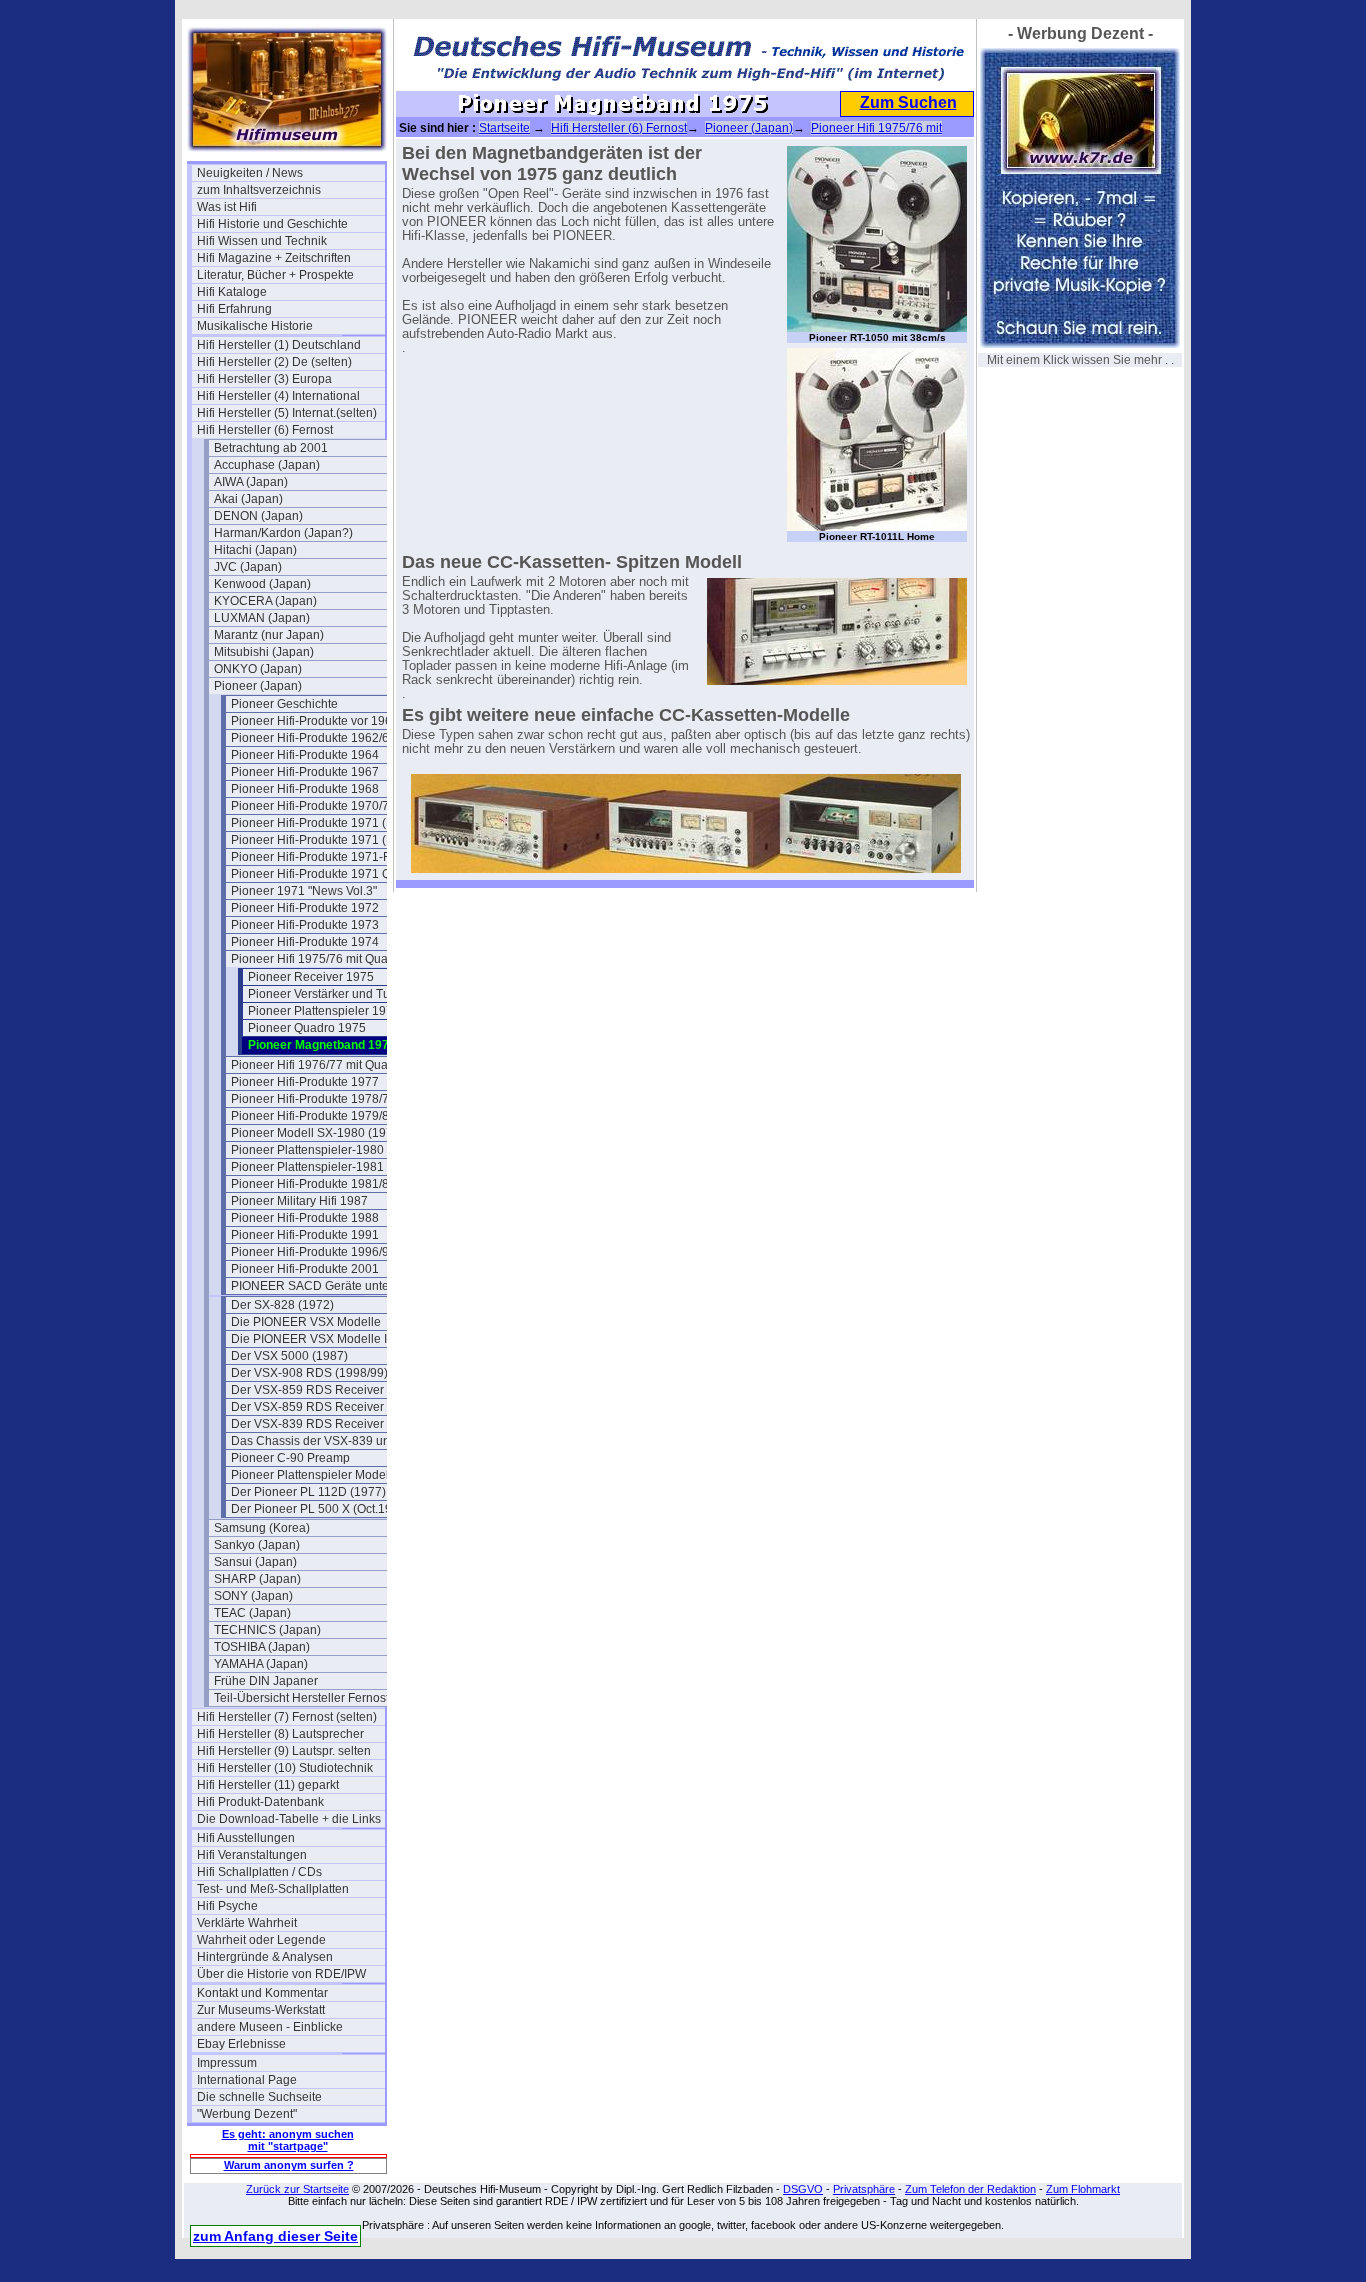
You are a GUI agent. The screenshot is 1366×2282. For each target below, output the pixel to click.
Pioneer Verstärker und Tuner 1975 (342, 994)
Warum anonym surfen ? (289, 2165)
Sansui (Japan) (255, 1562)
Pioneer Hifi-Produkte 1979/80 (313, 1116)
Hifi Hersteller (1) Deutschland (279, 345)
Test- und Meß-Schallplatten (273, 1889)
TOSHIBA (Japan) (262, 1647)
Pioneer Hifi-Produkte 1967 (305, 772)
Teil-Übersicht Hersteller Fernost (301, 1698)
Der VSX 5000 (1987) (289, 1356)
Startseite (504, 128)
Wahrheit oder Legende (261, 1940)
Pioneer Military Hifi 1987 (299, 1201)
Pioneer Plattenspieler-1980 (307, 1150)
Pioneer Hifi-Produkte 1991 (305, 1235)
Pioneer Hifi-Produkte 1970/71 (313, 806)
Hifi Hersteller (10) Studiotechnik (285, 1768)
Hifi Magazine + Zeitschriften (274, 258)
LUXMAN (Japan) (262, 618)
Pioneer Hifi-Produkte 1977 (305, 1082)
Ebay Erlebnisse (241, 2044)
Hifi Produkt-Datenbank (260, 1802)
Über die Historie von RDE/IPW (281, 1974)
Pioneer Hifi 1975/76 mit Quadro (318, 959)
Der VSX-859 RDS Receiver (307, 1390)
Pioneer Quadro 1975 (307, 1028)
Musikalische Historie (255, 326)
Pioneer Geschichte (284, 704)
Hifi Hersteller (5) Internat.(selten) (287, 413)
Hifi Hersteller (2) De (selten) (274, 362)
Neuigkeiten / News (250, 173)
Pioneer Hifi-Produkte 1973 (305, 925)
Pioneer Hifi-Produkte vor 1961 (315, 721)
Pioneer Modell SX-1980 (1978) (317, 1133)
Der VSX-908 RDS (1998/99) (309, 1373)
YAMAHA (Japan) (261, 1664)
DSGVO (803, 2189)
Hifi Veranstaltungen (252, 1855)
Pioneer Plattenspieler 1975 (324, 1011)
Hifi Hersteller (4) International (278, 396)
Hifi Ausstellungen (246, 1838)
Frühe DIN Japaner (266, 1681)
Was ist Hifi (227, 207)
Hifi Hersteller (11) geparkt (268, 1785)
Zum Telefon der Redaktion (970, 2189)
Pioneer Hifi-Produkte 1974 (305, 942)
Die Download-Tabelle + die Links (289, 1819)
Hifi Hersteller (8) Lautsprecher (280, 1734)
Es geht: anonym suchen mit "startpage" (288, 2140)
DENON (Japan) (258, 516)
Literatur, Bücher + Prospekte (275, 275)
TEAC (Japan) (252, 1613)
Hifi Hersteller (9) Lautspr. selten (284, 1751)
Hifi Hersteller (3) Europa (264, 379)
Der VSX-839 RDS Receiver (307, 1424)
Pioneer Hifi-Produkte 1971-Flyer (320, 857)
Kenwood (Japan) (262, 584)
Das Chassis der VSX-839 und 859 (325, 1441)
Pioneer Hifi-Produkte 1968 (305, 789)
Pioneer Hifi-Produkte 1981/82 (313, 1184)
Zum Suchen (908, 102)
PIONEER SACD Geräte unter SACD (325, 1286)
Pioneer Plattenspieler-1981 (307, 1167)
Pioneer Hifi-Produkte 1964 (305, 755)
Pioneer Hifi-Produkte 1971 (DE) (319, 840)
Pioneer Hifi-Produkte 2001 (305, 1269)
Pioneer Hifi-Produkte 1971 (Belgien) (325, 823)
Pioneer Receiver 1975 (311, 977)
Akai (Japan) (248, 499)
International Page (247, 2080)
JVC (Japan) (248, 567)
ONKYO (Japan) (258, 669)
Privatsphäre (864, 2189)
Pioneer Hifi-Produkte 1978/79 (313, 1099)
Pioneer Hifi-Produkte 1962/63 (313, 738)
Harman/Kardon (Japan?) (283, 533)
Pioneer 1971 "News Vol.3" (304, 891)
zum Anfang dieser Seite (275, 2236)
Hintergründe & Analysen (265, 1957)
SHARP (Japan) (257, 1579)
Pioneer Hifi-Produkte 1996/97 (313, 1252)
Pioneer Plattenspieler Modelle (315, 1475)
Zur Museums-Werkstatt (261, 2010)
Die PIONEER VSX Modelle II (310, 1339)
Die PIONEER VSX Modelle (306, 1322)
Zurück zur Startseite (297, 2189)
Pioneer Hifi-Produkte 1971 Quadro (325, 874)
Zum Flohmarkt (1083, 2189)
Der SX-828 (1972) (282, 1305)
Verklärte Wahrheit (247, 1923)
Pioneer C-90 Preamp (290, 1458)
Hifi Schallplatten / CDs (259, 1872)
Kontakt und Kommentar (262, 1993)
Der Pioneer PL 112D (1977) (308, 1492)
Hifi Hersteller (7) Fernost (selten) (287, 1717)
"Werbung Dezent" (247, 2114)
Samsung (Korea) (262, 1528)
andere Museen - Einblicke (270, 2027)
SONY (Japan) (253, 1596)
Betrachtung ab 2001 (271, 448)
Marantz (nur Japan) (269, 635)
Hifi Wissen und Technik (262, 241)
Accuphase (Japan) (267, 465)
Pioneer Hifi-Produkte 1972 (305, 908)
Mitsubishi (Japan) (264, 652)
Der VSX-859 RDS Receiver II (312, 1407)
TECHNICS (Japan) (267, 1630)
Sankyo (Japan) (257, 1545)
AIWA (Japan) (251, 482)
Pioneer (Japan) (258, 686)
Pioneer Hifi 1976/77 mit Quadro (318, 1065)
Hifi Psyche (227, 1906)
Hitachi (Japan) (255, 550)
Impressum (227, 2063)
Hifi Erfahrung (234, 309)
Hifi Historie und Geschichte (272, 224)
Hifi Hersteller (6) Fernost (265, 430)
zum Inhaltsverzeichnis (259, 190)
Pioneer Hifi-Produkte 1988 (305, 1218)
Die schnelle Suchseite (259, 2097)
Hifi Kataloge (232, 292)
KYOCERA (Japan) (265, 601)
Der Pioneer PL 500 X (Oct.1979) (320, 1509)
